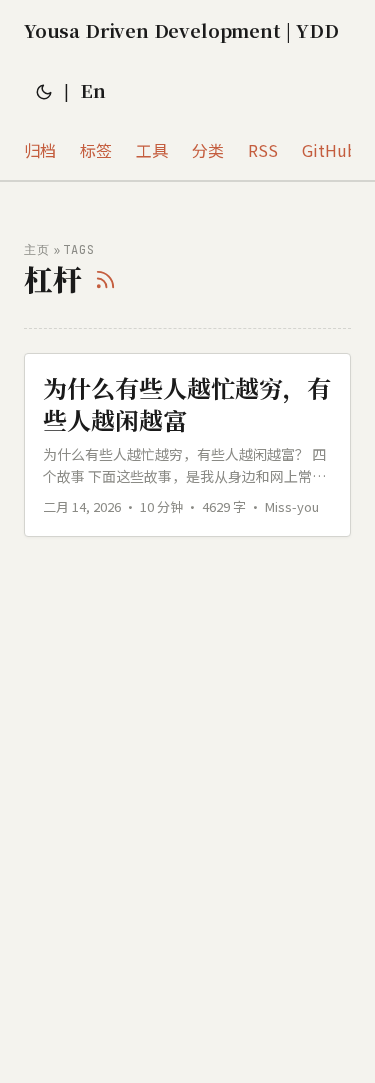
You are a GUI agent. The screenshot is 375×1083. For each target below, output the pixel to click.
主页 (37, 250)
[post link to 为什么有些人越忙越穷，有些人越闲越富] (187, 444)
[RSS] (105, 279)
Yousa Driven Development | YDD (181, 30)
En (93, 90)
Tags (79, 250)
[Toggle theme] (44, 90)
